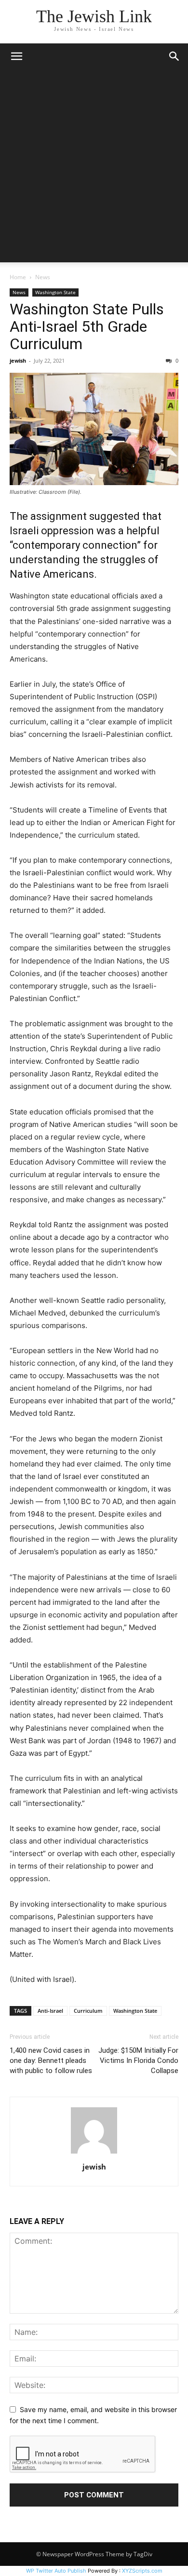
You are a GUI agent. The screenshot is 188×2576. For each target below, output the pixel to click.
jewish (18, 360)
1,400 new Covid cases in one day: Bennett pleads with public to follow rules (51, 2061)
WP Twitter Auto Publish (56, 2571)
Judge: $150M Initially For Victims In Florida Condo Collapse (138, 2061)
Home (18, 277)
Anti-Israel (50, 2011)
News (43, 277)
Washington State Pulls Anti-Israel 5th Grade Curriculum (87, 326)
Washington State (55, 292)
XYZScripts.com (142, 2571)
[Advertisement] (94, 168)
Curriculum (88, 2011)
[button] (16, 56)
